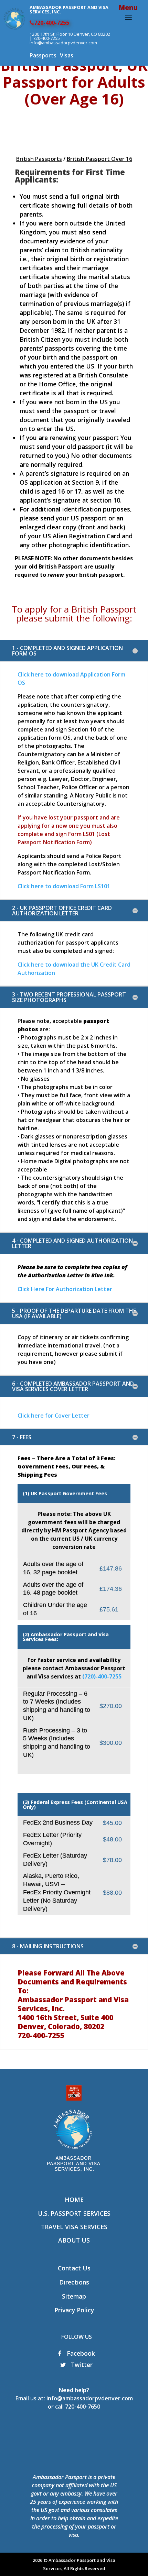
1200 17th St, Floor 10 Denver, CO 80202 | (70, 36)
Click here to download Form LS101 (64, 886)
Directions (74, 2282)
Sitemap (74, 2296)
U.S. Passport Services (74, 2213)
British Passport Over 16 (99, 159)
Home (74, 2200)
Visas (67, 55)
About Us (74, 2240)
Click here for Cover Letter (54, 1416)
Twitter (81, 2365)
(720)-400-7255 (102, 1676)
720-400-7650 (83, 2407)
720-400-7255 (52, 23)
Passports (43, 55)
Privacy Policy (74, 2310)
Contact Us (74, 2268)
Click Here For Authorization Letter (65, 1289)
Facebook (80, 2353)
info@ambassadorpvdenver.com (90, 2398)
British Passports (39, 159)
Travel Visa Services (74, 2227)
